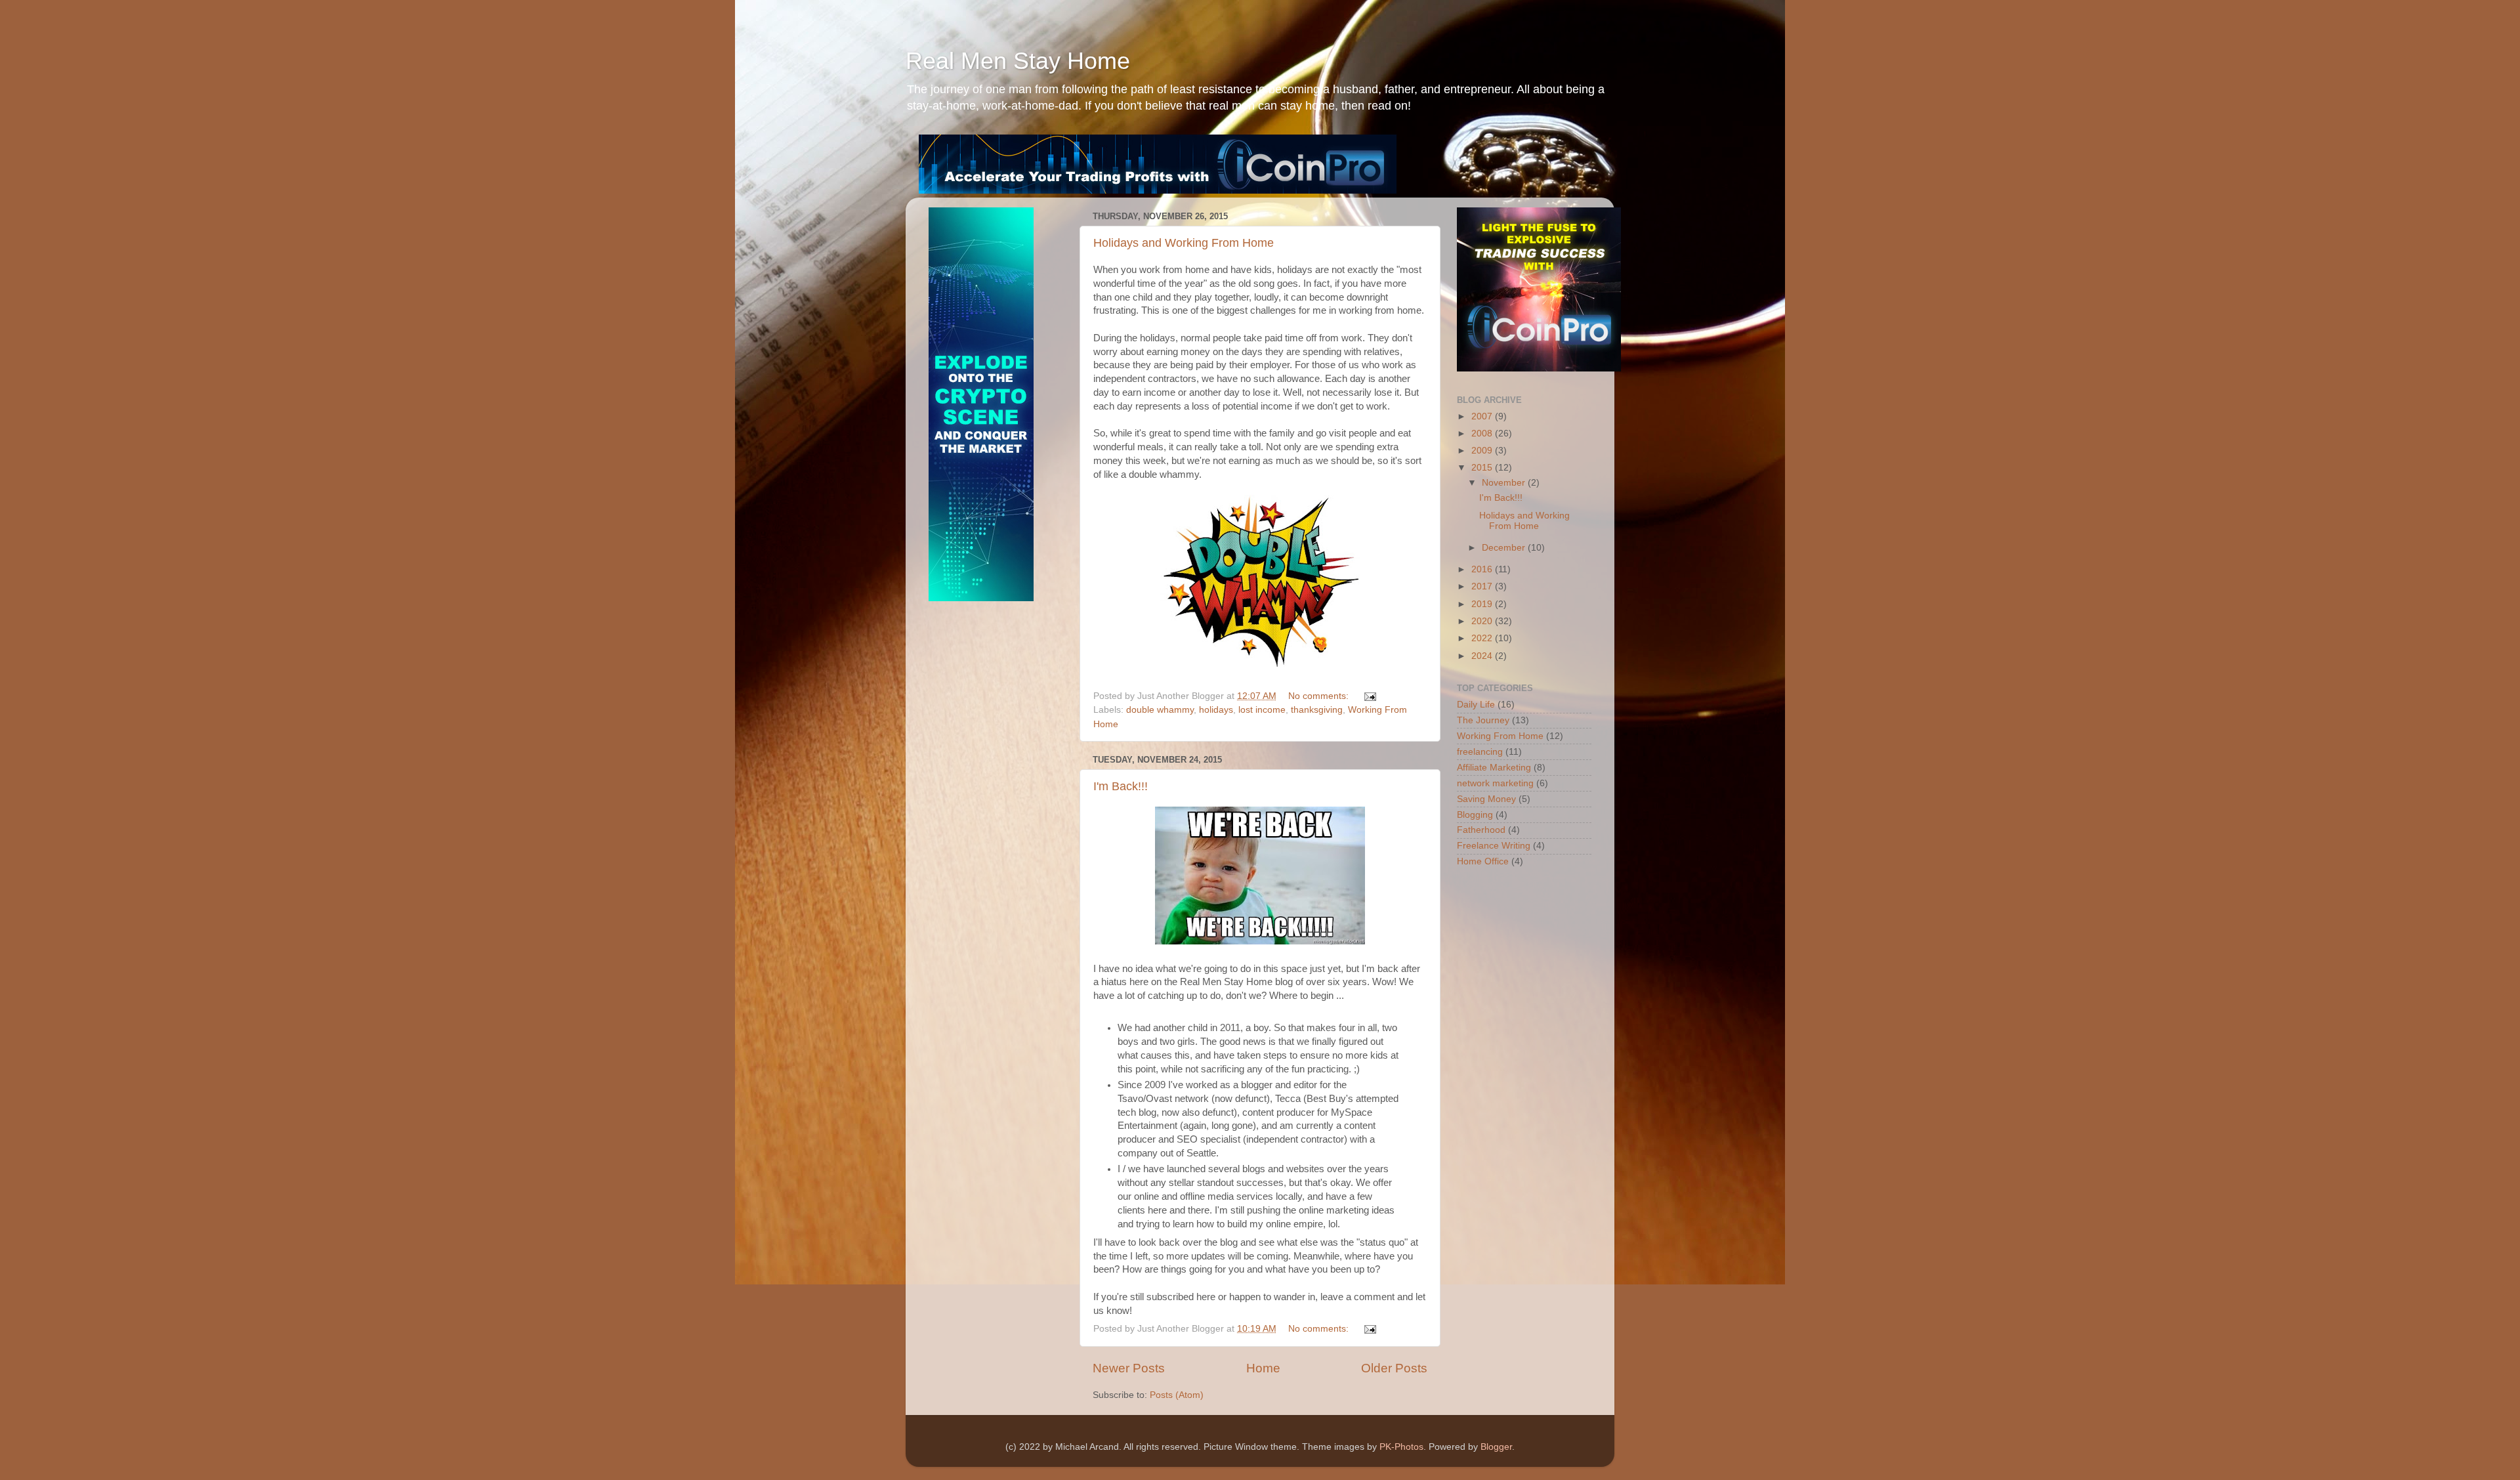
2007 (1483, 416)
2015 (1483, 468)
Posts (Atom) (1177, 1395)
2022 (1483, 638)
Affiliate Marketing (1494, 768)
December (1505, 548)
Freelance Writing (1494, 846)
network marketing (1495, 783)
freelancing (1480, 752)
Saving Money (1486, 799)
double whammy (1160, 710)
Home (1263, 1368)
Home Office (1483, 861)
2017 (1483, 586)
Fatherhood (1481, 830)
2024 (1483, 656)
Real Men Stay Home (1018, 61)
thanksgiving (1317, 710)
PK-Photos (1401, 1447)
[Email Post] (1369, 696)
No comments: (1320, 696)
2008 (1483, 433)
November (1505, 483)
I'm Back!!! (1121, 786)
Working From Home (1500, 736)
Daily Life (1476, 705)
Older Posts (1394, 1368)
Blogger (1496, 1447)
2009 (1483, 451)
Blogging (1475, 815)
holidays (1216, 710)
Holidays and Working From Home (1184, 243)
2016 (1483, 569)
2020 (1483, 621)
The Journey (1483, 720)
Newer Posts (1129, 1368)
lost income (1262, 710)
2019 (1483, 604)
